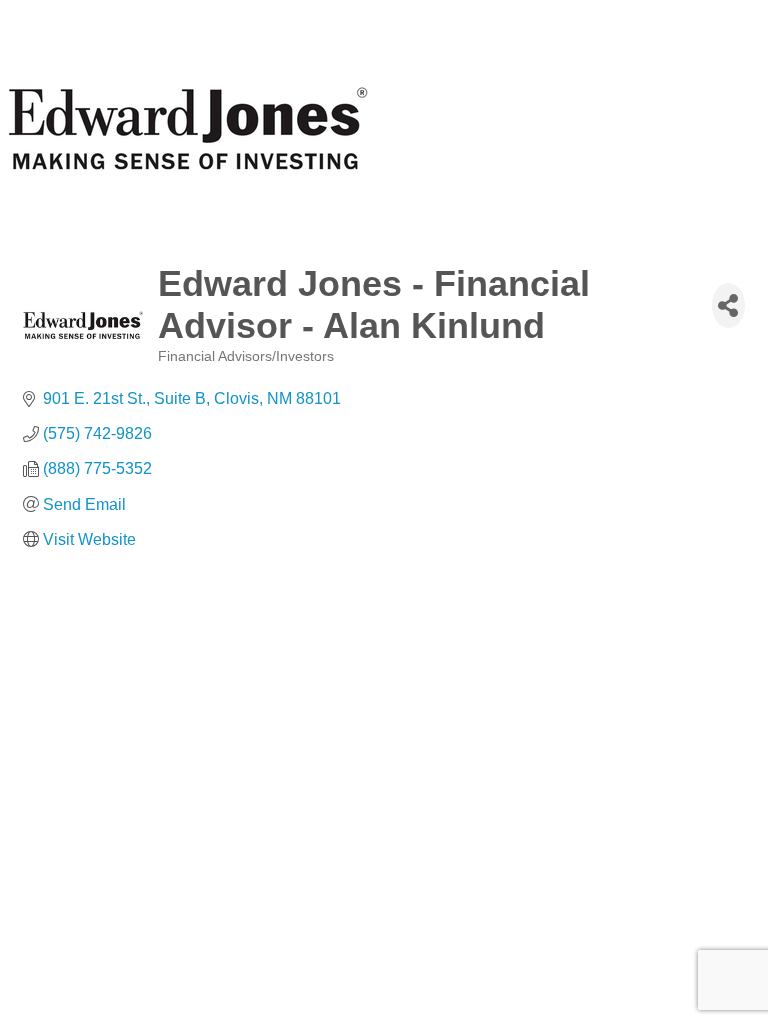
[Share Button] (728, 305)
